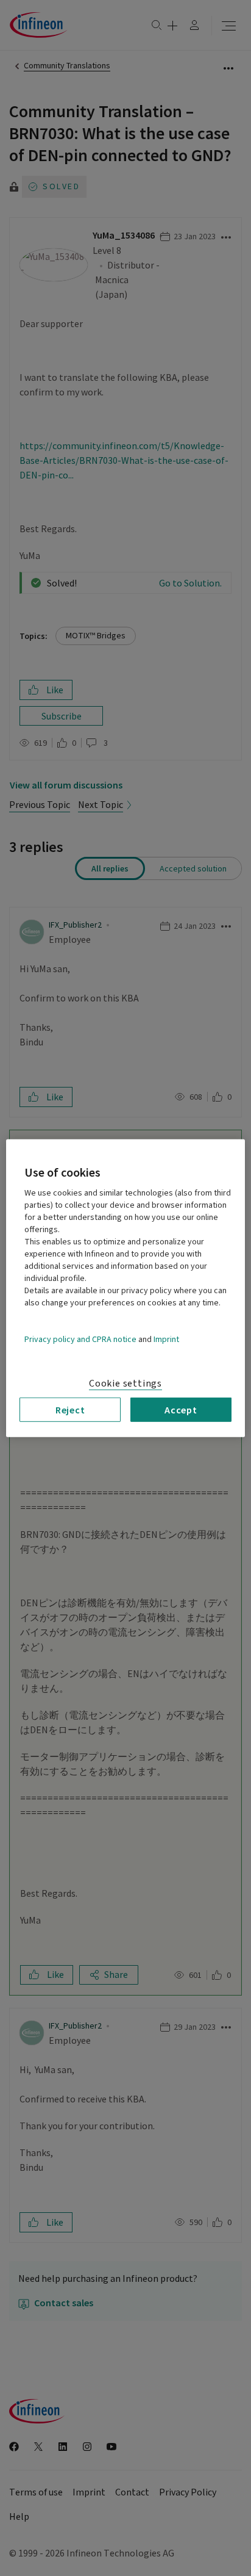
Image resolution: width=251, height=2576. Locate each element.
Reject (70, 1409)
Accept (181, 1409)
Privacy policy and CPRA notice (80, 1339)
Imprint (166, 1339)
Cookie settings (125, 1383)
